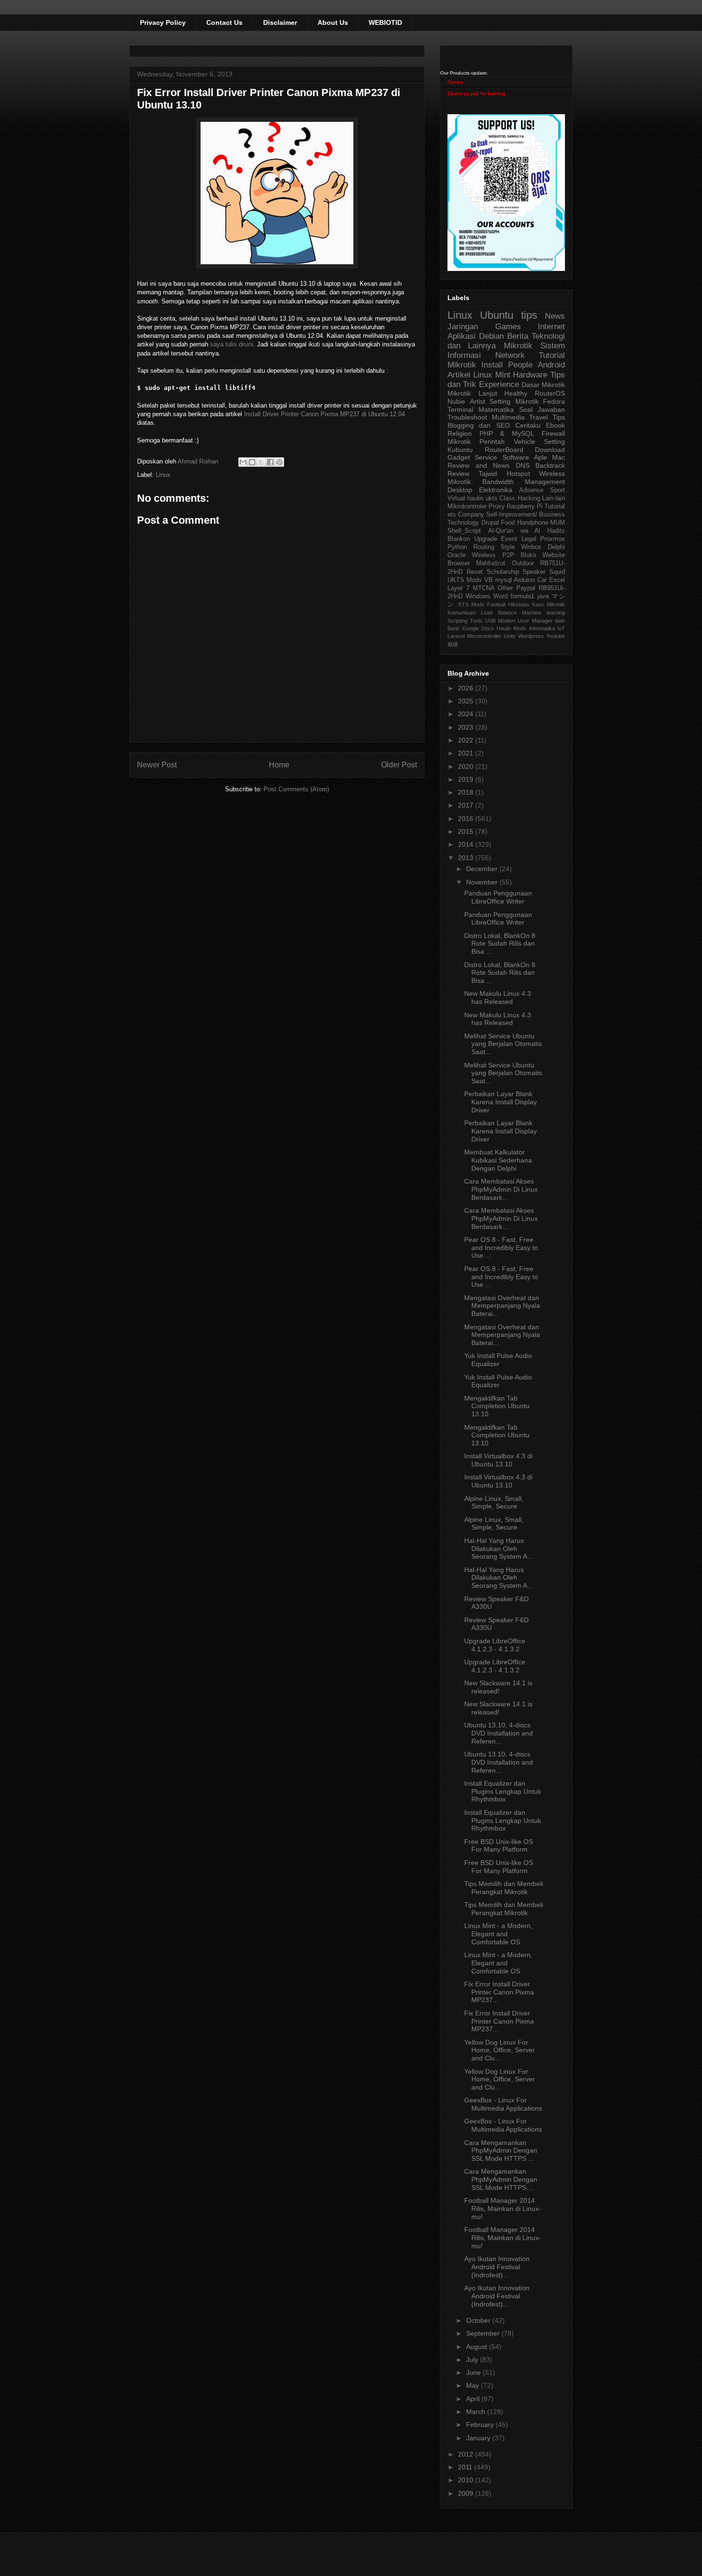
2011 (466, 2467)
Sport (558, 490)
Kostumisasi (462, 613)
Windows (478, 596)
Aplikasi (462, 336)
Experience (499, 384)
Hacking (529, 498)
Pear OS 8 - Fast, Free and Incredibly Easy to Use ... (501, 1248)
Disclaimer (280, 22)
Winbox (531, 547)
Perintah (492, 442)
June (474, 2372)
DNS (523, 465)
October (479, 2320)
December (483, 869)
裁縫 (453, 644)
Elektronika (496, 490)
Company (471, 515)
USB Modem (500, 621)
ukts (492, 498)
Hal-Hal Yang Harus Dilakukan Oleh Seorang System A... (499, 1549)
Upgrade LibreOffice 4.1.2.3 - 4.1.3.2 (495, 1645)
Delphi (556, 547)
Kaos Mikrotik (548, 604)
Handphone (533, 523)
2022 (467, 740)
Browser (459, 563)
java (543, 596)
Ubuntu (497, 315)
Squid (557, 572)
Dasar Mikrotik (543, 385)
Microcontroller (484, 636)
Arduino (524, 580)
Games (455, 82)
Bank (453, 628)
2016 (467, 819)
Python (457, 547)
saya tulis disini (232, 344)
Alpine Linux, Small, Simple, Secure (494, 1503)
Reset (475, 572)
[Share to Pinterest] (279, 462)
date (560, 621)
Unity (510, 636)
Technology (463, 523)
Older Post (399, 765)
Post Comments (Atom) (296, 789)
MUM (558, 523)
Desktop (460, 490)
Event (509, 539)
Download (550, 450)
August (478, 2347)
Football (496, 604)
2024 (467, 714)
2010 (467, 2480)
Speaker (534, 572)
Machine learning (543, 613)
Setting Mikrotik (514, 401)
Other (505, 588)
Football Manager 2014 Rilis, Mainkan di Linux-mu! (503, 2209)
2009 (467, 2493)
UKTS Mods (465, 580)
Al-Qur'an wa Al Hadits (526, 531)
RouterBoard (504, 450)
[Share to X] (261, 462)
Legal (529, 539)
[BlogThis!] (252, 462)
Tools (476, 621)
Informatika (542, 628)
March (477, 2412)
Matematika (496, 410)
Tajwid (488, 474)
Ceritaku (528, 425)
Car (542, 580)
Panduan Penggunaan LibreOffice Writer (498, 897)
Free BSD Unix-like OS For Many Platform (499, 1846)
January (479, 2438)
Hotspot (518, 474)
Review (458, 474)
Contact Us (224, 22)
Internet (551, 327)
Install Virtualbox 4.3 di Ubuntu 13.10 (498, 1460)
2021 (467, 753)
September (484, 2333)
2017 (467, 805)
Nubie (456, 401)
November (483, 882)
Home (279, 765)
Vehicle (525, 442)
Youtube (556, 636)
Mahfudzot (491, 563)
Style (508, 547)
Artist (478, 401)
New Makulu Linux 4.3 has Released (498, 997)
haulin (475, 498)
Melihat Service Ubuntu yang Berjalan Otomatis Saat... (503, 1044)
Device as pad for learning (476, 93)
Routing (484, 547)
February (481, 2425)
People (520, 365)
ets (452, 515)
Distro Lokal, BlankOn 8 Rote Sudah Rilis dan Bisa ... (500, 944)
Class (507, 498)
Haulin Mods (512, 628)
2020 (467, 766)
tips (529, 315)
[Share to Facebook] (270, 462)
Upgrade (486, 539)
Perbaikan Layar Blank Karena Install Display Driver (500, 1102)
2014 (467, 844)
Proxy (497, 507)
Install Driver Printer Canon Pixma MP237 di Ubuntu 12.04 (324, 414)
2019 (467, 779)
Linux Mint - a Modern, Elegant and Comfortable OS (498, 1934)
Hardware (530, 375)
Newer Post (157, 765)
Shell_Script (464, 531)
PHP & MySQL (507, 433)
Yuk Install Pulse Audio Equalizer (498, 1360)
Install (492, 365)
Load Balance (499, 613)
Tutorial (555, 507)
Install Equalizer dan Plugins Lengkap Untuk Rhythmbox (503, 1791)
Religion (460, 433)
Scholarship (503, 572)
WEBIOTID (385, 22)
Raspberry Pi (525, 507)
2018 (467, 792)
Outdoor (523, 563)
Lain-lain (553, 498)
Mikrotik (518, 346)
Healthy (516, 393)
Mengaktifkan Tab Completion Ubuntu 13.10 (497, 1406)
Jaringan (463, 327)
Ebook (555, 425)
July (473, 2360)
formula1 (522, 596)
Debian (491, 336)
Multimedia (508, 417)
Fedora (554, 401)
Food (508, 523)
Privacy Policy (163, 22)
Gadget (459, 457)
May (473, 2385)
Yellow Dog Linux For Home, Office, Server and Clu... (500, 2050)
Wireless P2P (493, 555)
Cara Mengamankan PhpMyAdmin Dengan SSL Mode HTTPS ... (501, 2151)
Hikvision (519, 604)
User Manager (535, 621)
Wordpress (531, 636)
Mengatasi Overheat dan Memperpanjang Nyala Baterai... (502, 1306)
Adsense (531, 490)
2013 (467, 858)
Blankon (459, 539)
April (474, 2399)
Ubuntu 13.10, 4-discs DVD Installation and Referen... (499, 1733)
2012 (467, 2454)
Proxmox (553, 539)
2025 (467, 701)
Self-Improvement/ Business (526, 515)
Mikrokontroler (467, 507)
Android (551, 365)
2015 (467, 831)
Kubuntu (460, 450)
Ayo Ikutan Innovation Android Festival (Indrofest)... (497, 2267)
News (555, 316)
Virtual (456, 498)
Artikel (459, 375)
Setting (554, 442)
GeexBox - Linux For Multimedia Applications (503, 2104)
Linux (163, 475)
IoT (561, 628)
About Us (333, 22)
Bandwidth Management (524, 482)
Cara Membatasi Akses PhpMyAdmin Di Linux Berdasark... (501, 1189)
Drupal (490, 523)
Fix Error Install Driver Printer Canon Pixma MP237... (499, 1992)
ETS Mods (471, 604)
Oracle (457, 555)
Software (516, 457)
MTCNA (484, 588)
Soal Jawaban (542, 410)
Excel (557, 580)
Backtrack (550, 465)
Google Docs (478, 628)
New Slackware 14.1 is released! (498, 1687)
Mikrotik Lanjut (472, 393)
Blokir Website (543, 555)
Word (500, 596)
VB (489, 580)
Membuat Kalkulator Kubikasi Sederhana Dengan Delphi (498, 1160)
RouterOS (550, 393)
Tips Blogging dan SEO (506, 421)
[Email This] (243, 462)
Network (510, 355)
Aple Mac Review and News (506, 461)
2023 (467, 727)
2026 (467, 688)
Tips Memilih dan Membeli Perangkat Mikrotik (504, 1888)
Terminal (460, 410)
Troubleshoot (467, 417)
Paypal (526, 588)
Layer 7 (458, 588)
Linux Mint (492, 375)
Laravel (456, 636)
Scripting (457, 621)
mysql (504, 580)
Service (486, 457)
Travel (538, 417)
